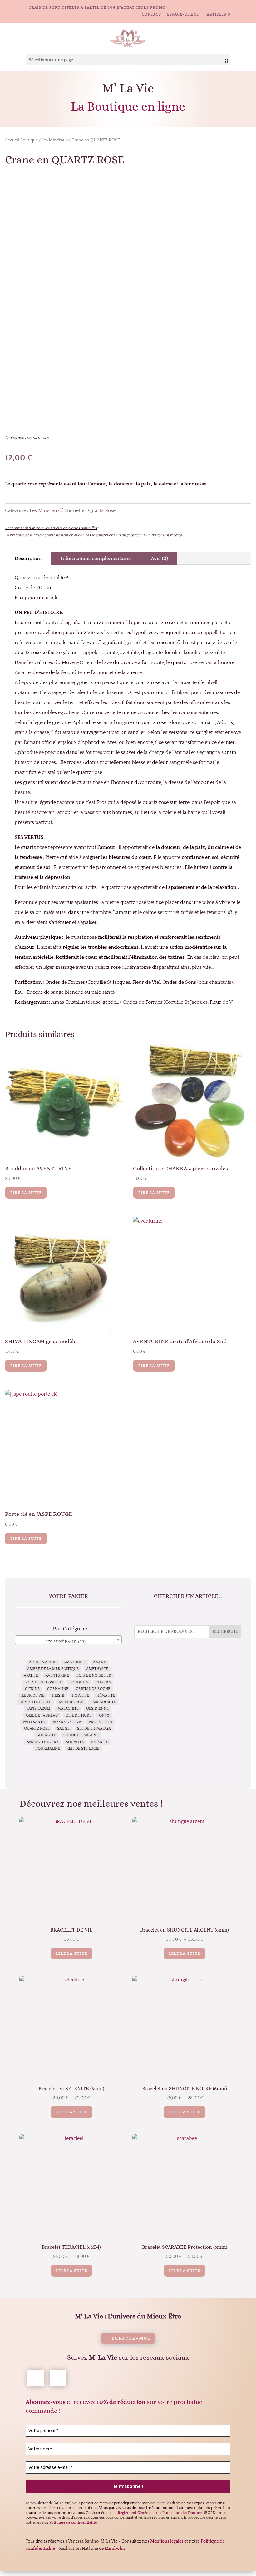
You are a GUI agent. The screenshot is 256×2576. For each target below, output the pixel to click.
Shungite (46, 1735)
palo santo (34, 1722)
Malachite (68, 1709)
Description (28, 559)
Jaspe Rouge (71, 1702)
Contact (151, 15)
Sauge (63, 1729)
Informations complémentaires (96, 559)
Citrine (32, 1689)
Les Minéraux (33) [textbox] (80, 1642)
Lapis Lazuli (38, 1709)
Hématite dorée (35, 1702)
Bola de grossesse (43, 1682)
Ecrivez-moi (131, 2338)
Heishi (58, 1695)
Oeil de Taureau (42, 1715)
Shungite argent (81, 1735)
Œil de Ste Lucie (83, 1749)
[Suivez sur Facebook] (36, 2378)
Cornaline (58, 1689)
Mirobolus (115, 2549)
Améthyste (97, 1669)
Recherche (225, 1632)
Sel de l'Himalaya (94, 1729)
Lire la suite (26, 1193)
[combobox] (69, 1640)
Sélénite (100, 1742)
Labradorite (103, 1702)
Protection (100, 1722)
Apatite (31, 1675)
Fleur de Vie (32, 1695)
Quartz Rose (102, 510)
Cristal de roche (93, 1689)
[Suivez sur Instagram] (58, 2378)
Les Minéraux (55, 140)
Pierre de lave (67, 1722)
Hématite (106, 1695)
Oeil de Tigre (79, 1715)
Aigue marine (43, 1662)
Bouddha (79, 1682)
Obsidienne (97, 1709)
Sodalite (75, 1742)
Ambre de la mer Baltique (53, 1669)
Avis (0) (159, 559)
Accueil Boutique (21, 140)
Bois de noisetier (94, 1675)
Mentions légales (167, 2541)
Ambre (99, 1662)
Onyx (104, 1715)
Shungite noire (43, 1742)
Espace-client (183, 15)
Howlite (80, 1695)
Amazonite (75, 1662)
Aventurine (57, 1675)
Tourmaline (48, 1749)
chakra (103, 1682)
